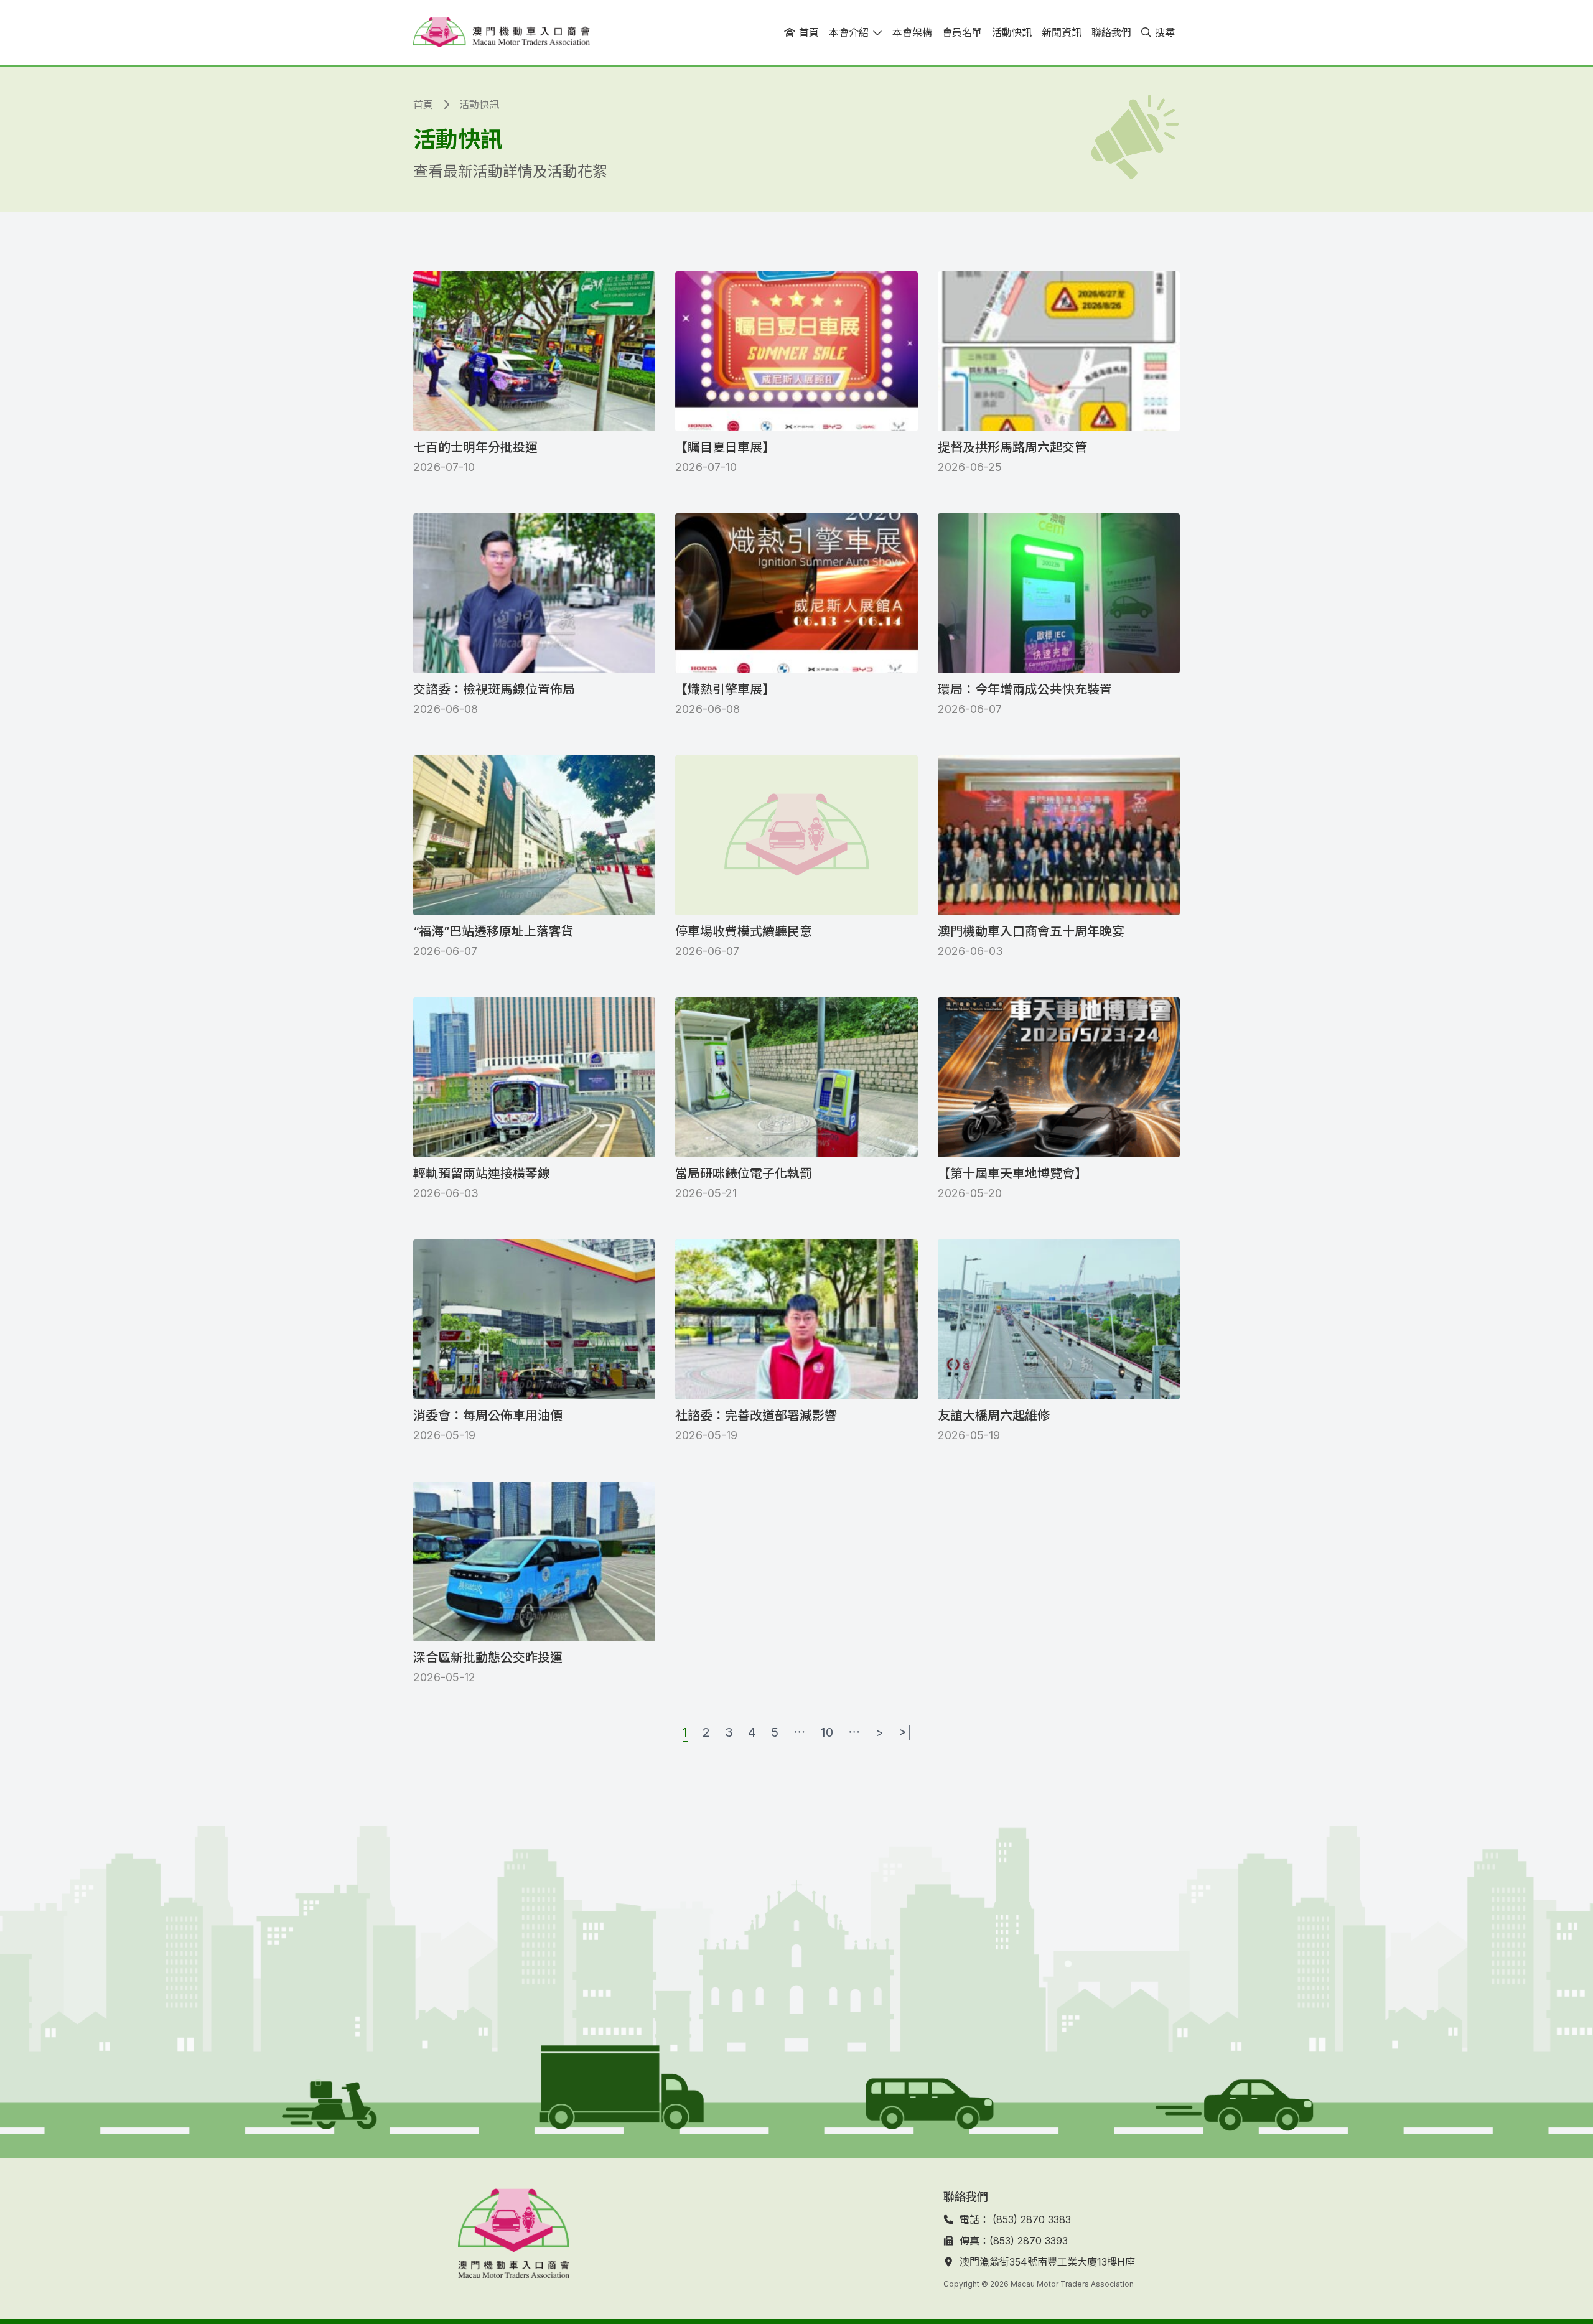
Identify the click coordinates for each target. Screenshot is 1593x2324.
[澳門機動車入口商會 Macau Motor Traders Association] (502, 32)
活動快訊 (479, 105)
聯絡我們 (966, 2197)
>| (905, 1732)
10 (827, 1732)
